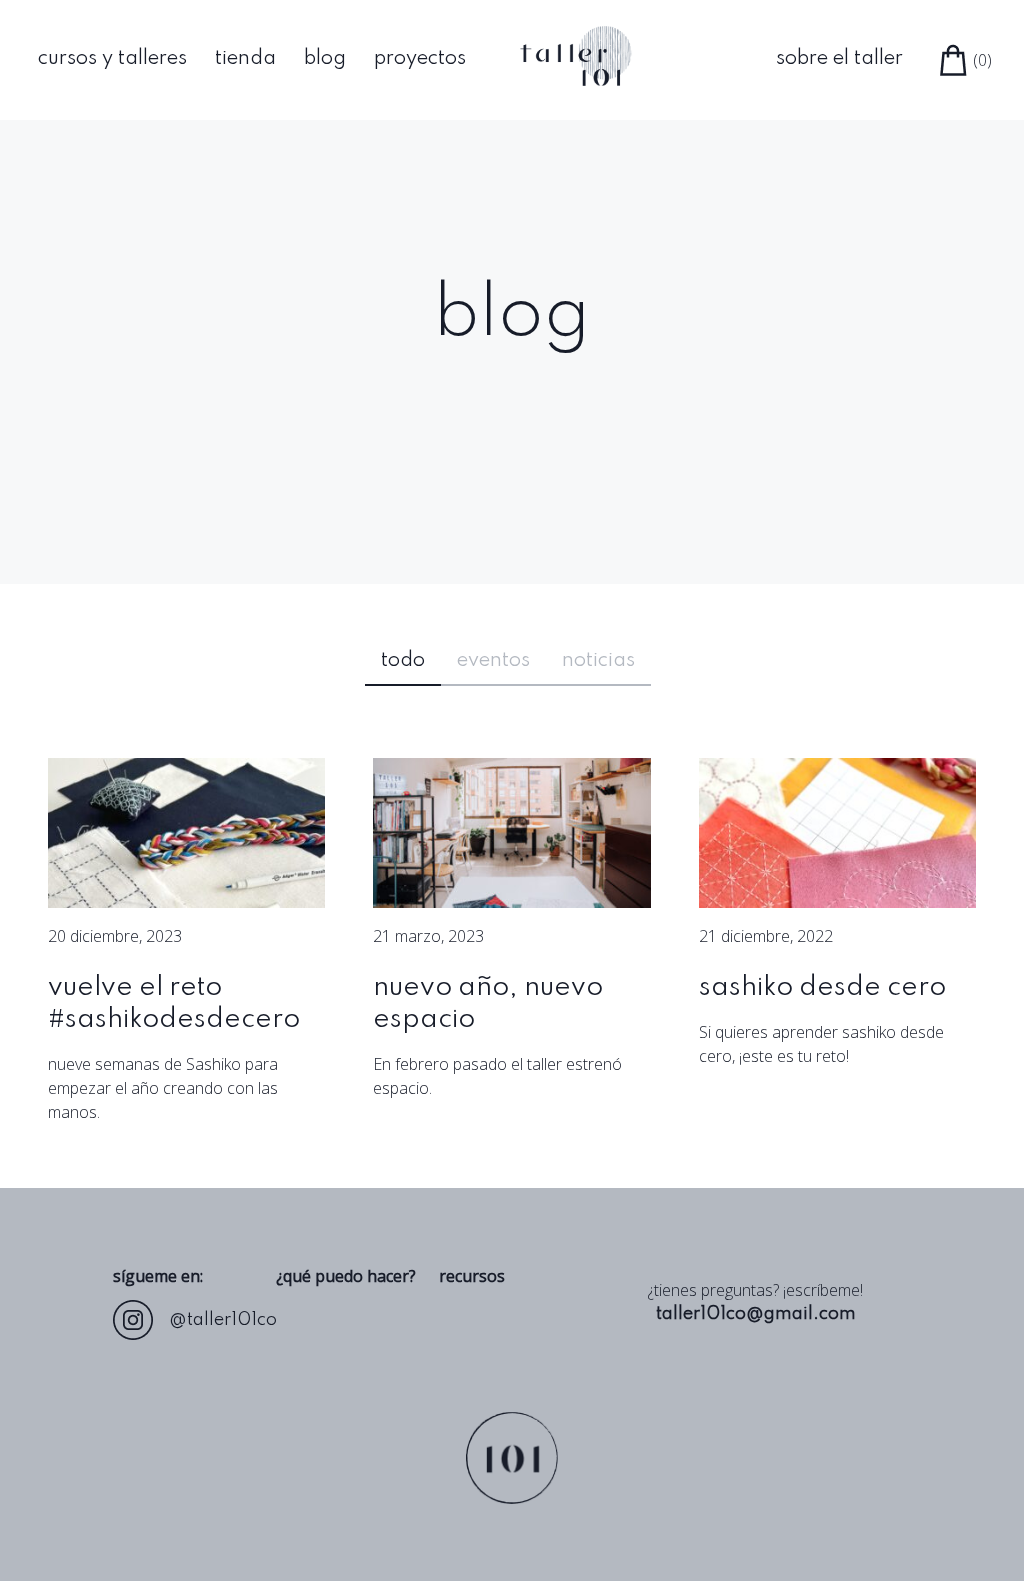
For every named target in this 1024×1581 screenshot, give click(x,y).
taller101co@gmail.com (756, 1314)
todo (403, 661)
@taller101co (223, 1320)
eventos (493, 661)
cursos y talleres (112, 59)
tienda (245, 59)
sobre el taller (839, 59)
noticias (598, 661)
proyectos (420, 59)
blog (325, 59)
